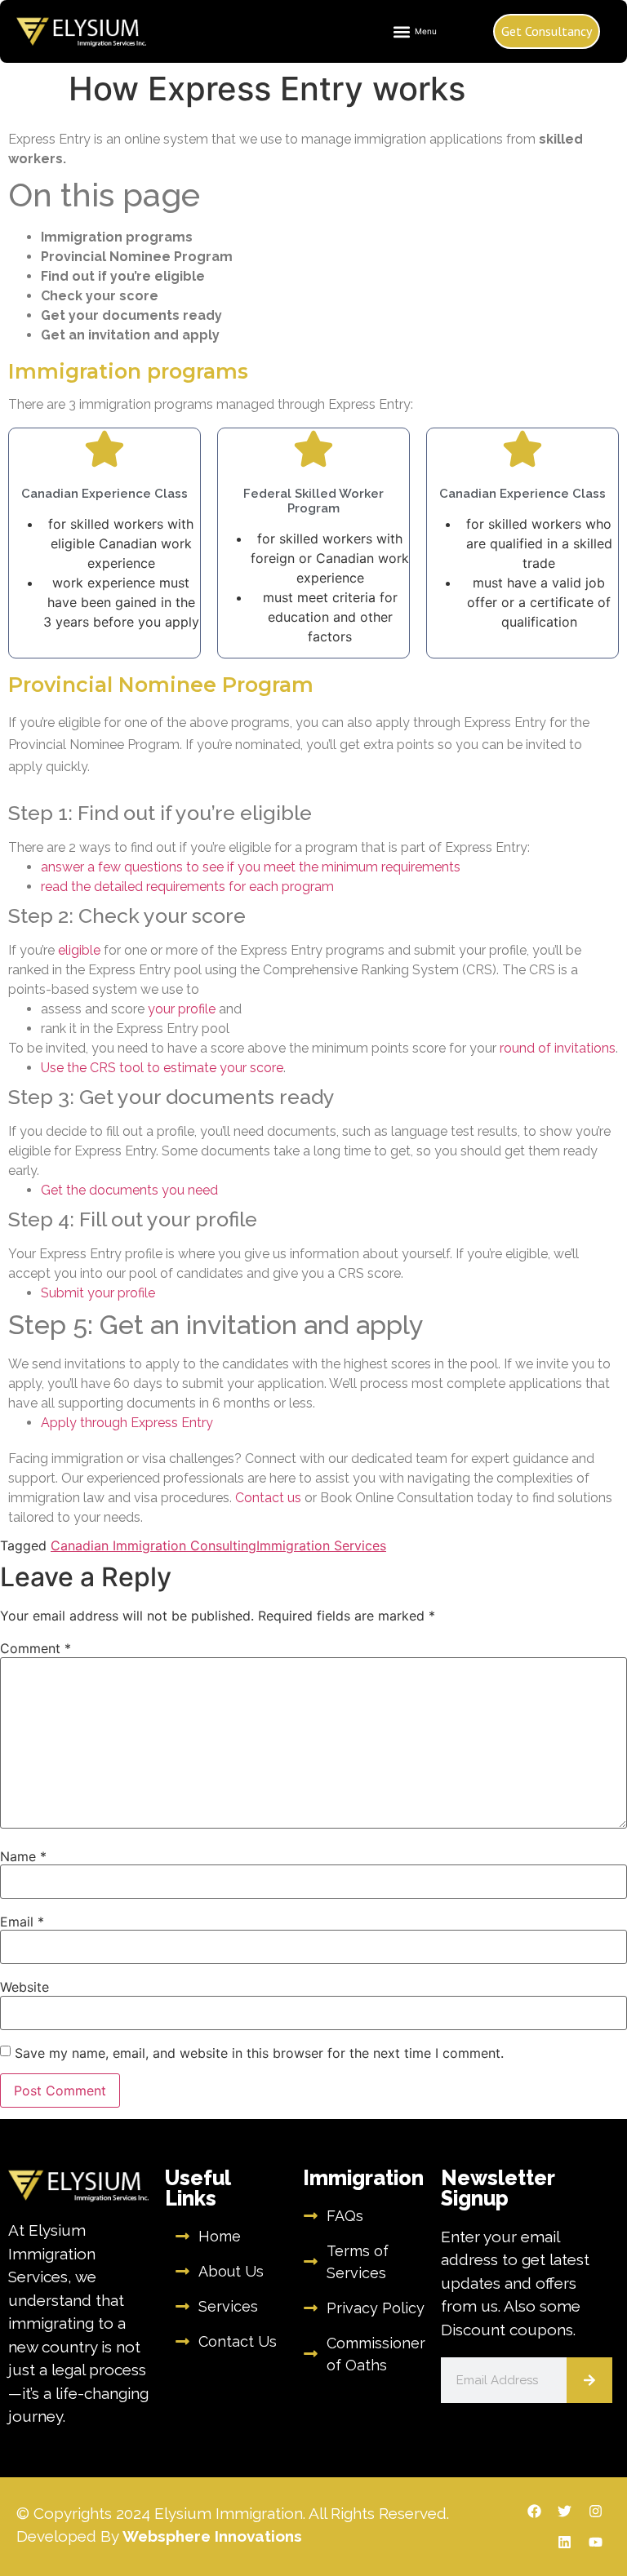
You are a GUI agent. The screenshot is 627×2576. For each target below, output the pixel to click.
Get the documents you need (129, 1190)
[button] (414, 31)
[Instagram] (596, 2511)
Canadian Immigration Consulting (153, 1545)
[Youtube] (596, 2542)
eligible (79, 950)
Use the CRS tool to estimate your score (162, 1068)
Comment (36, 1648)
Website (24, 1987)
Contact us (270, 1498)
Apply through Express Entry (127, 1423)
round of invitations (558, 1048)
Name (23, 1856)
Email (22, 1922)
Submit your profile (98, 1293)
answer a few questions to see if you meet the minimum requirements (251, 867)
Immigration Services (321, 1545)
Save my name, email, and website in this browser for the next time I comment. (259, 2053)
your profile (182, 1009)
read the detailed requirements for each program (187, 887)
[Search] (589, 2380)
